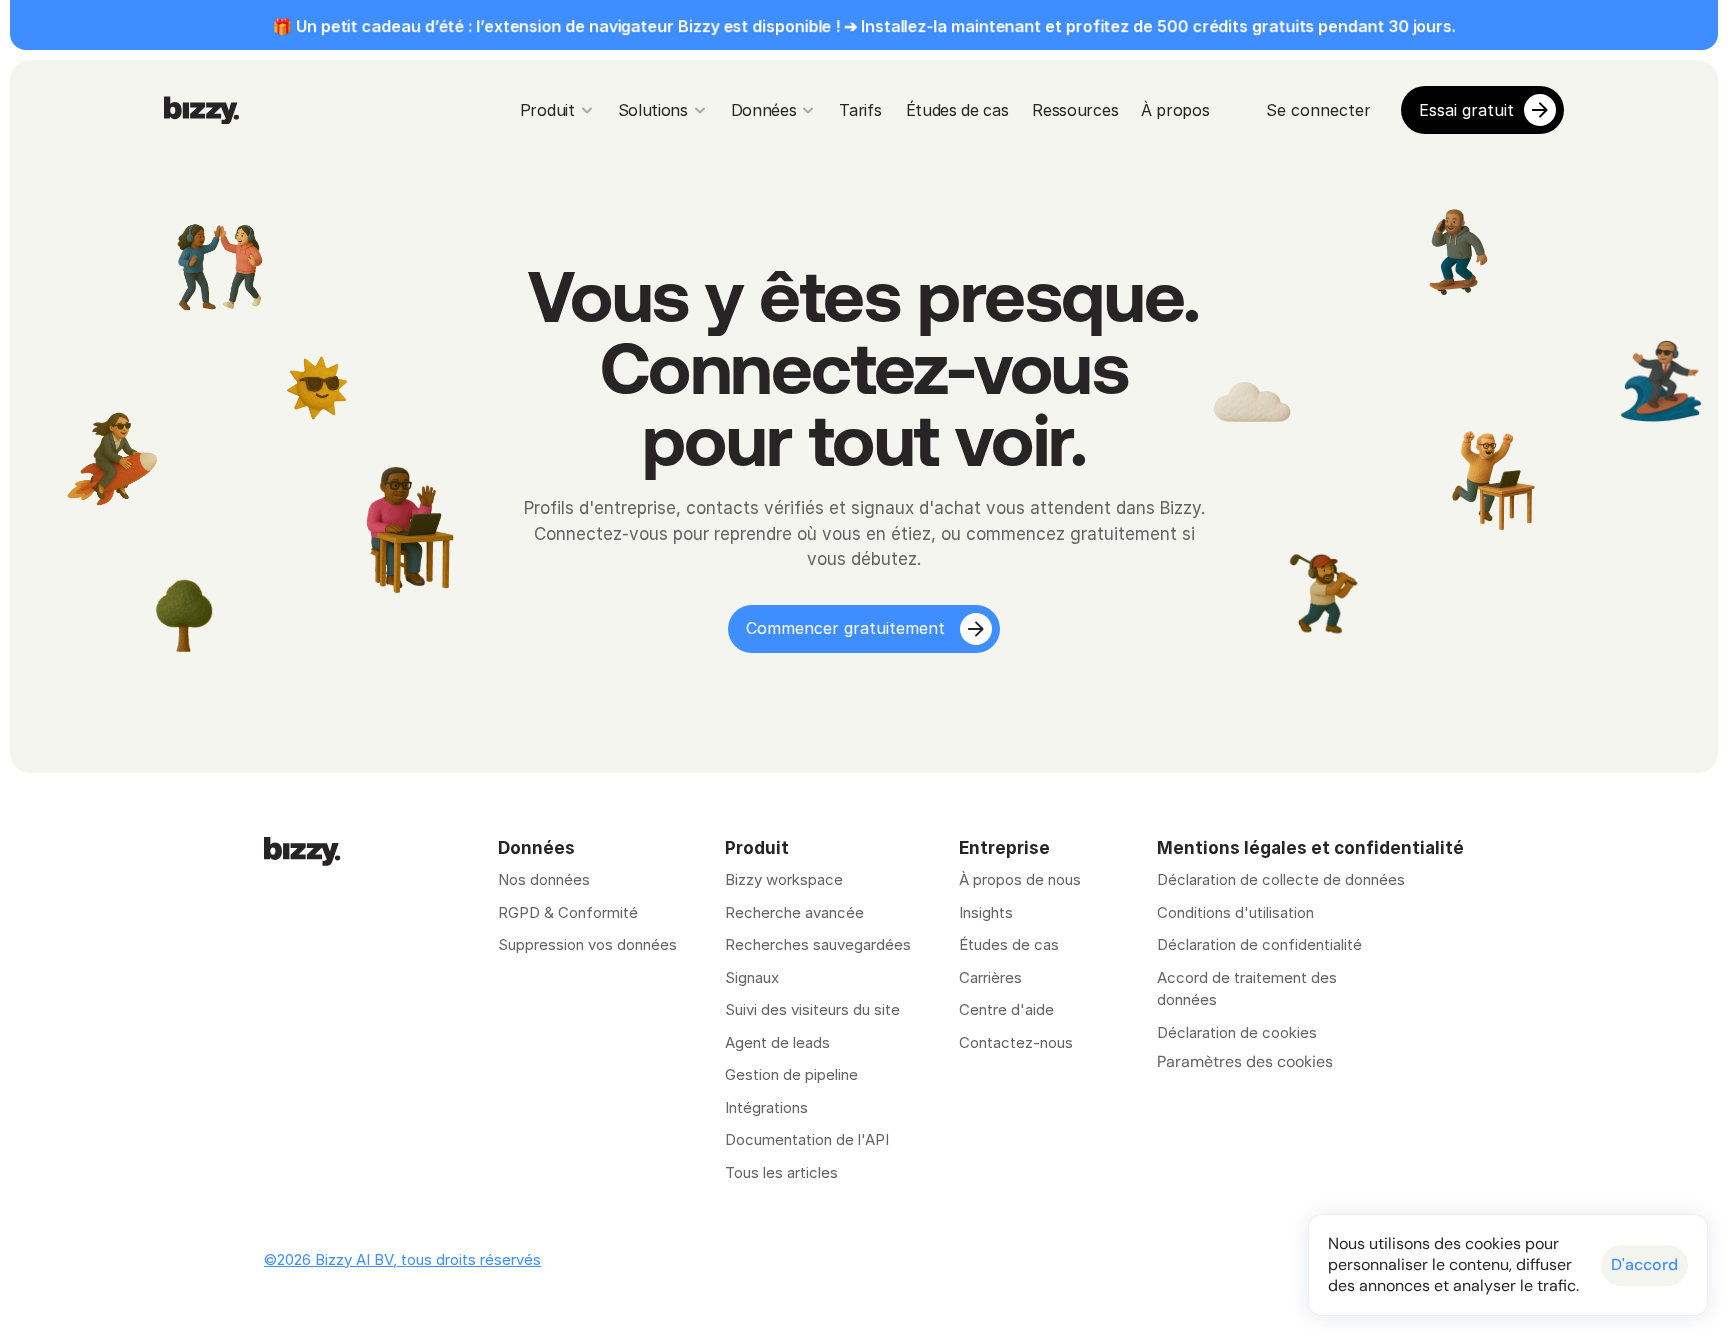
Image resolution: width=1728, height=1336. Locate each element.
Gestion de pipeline (793, 1074)
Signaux (752, 977)
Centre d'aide (1006, 1009)
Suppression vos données (587, 944)
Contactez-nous (1016, 1042)
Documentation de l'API (807, 1139)
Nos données (544, 879)
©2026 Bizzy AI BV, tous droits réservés (402, 1259)
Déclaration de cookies (1237, 1032)
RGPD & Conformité (568, 912)
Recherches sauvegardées (818, 944)
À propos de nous (1020, 879)
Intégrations (766, 1107)
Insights (986, 912)
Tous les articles (781, 1172)
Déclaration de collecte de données (1281, 879)
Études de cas (1009, 944)
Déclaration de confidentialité (1259, 944)
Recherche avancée (794, 912)
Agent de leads (777, 1042)
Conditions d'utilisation (1235, 912)
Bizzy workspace (784, 879)
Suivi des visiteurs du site (812, 1009)
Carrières (990, 977)
